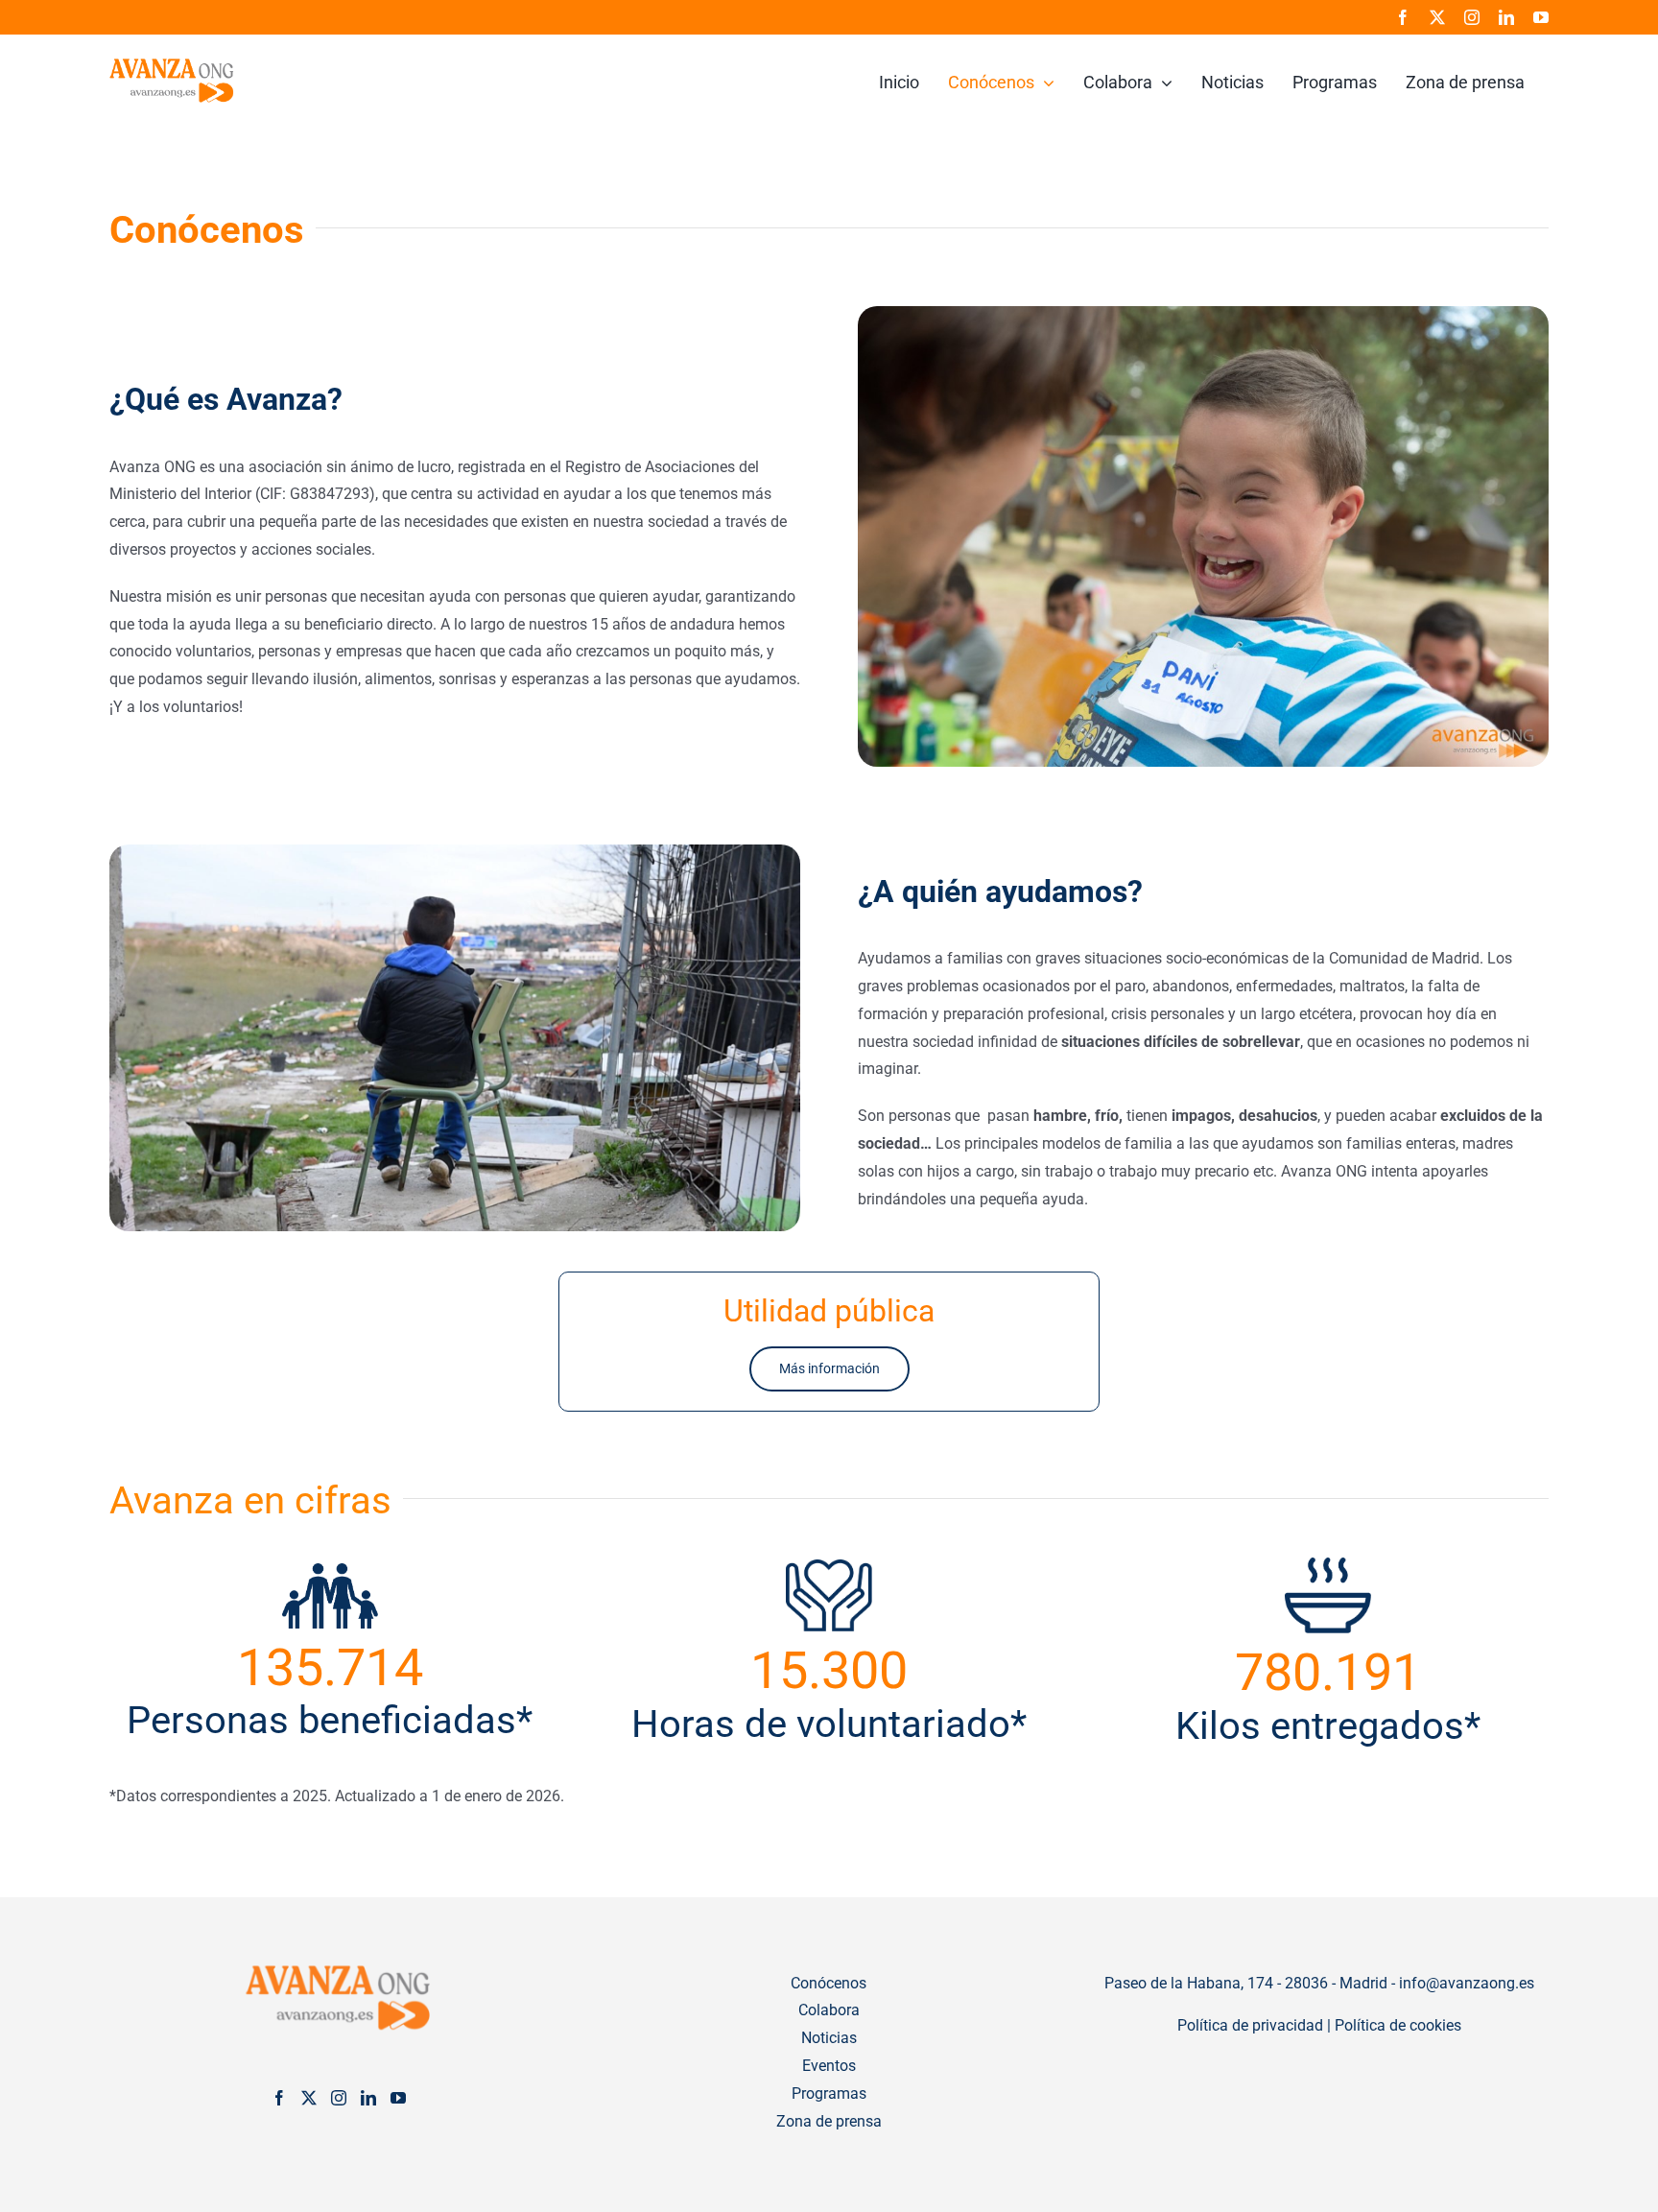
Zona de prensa (829, 2121)
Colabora (829, 2010)
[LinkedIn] (368, 2098)
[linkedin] (1506, 17)
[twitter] (1437, 17)
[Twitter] (309, 2098)
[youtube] (1541, 17)
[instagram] (1472, 17)
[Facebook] (279, 2098)
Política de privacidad (1250, 2025)
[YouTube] (398, 2098)
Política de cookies (1398, 2025)
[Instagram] (339, 2098)
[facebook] (1403, 17)
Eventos (829, 2066)
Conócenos (829, 1983)
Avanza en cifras (250, 1500)
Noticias (829, 2038)
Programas (829, 2093)
